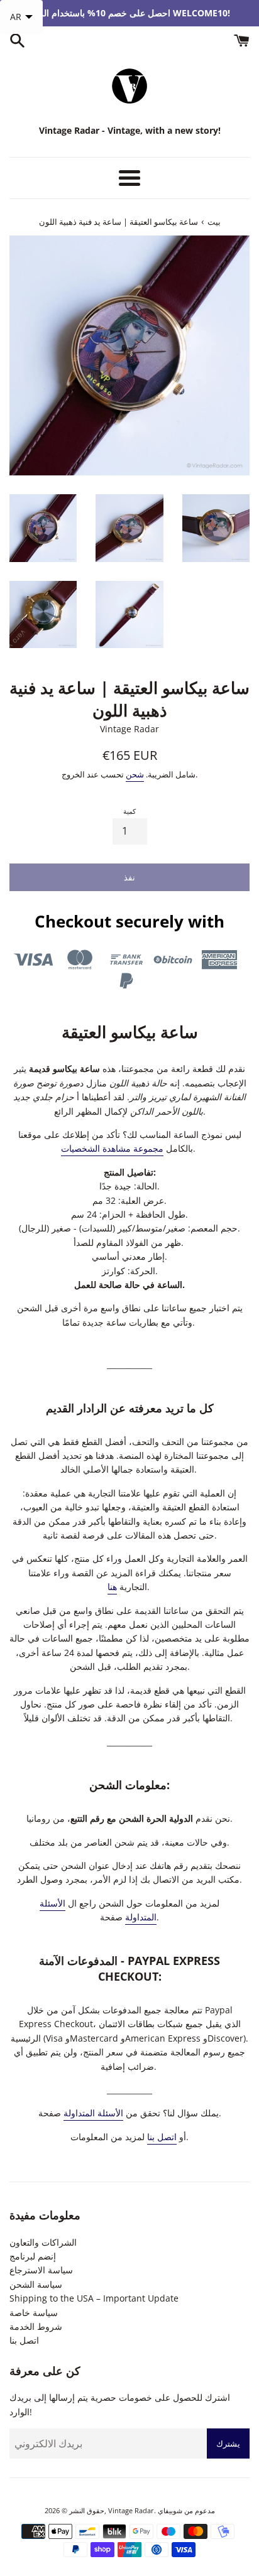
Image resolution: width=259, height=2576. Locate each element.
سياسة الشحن (36, 2284)
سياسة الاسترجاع (41, 2270)
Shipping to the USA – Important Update (94, 2298)
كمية (129, 811)
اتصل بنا (162, 2137)
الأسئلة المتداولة (93, 2113)
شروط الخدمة (36, 2326)
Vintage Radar (131, 2510)
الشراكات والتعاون (43, 2242)
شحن (135, 774)
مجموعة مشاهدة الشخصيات (112, 1148)
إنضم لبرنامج (33, 2256)
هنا (112, 1587)
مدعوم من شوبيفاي (186, 2510)
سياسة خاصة (34, 2313)
